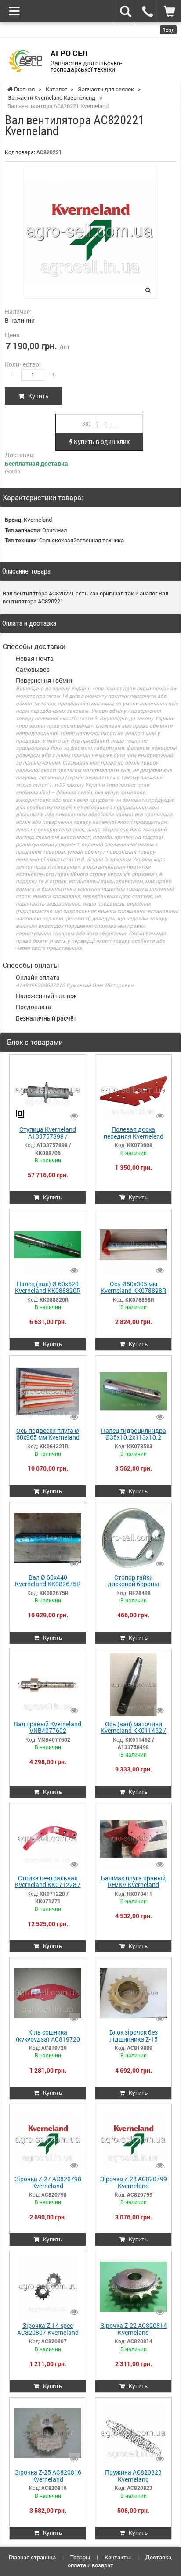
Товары (80, 2557)
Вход (168, 30)
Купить (36, 396)
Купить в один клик (101, 442)
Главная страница (32, 2557)
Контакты (118, 2557)
